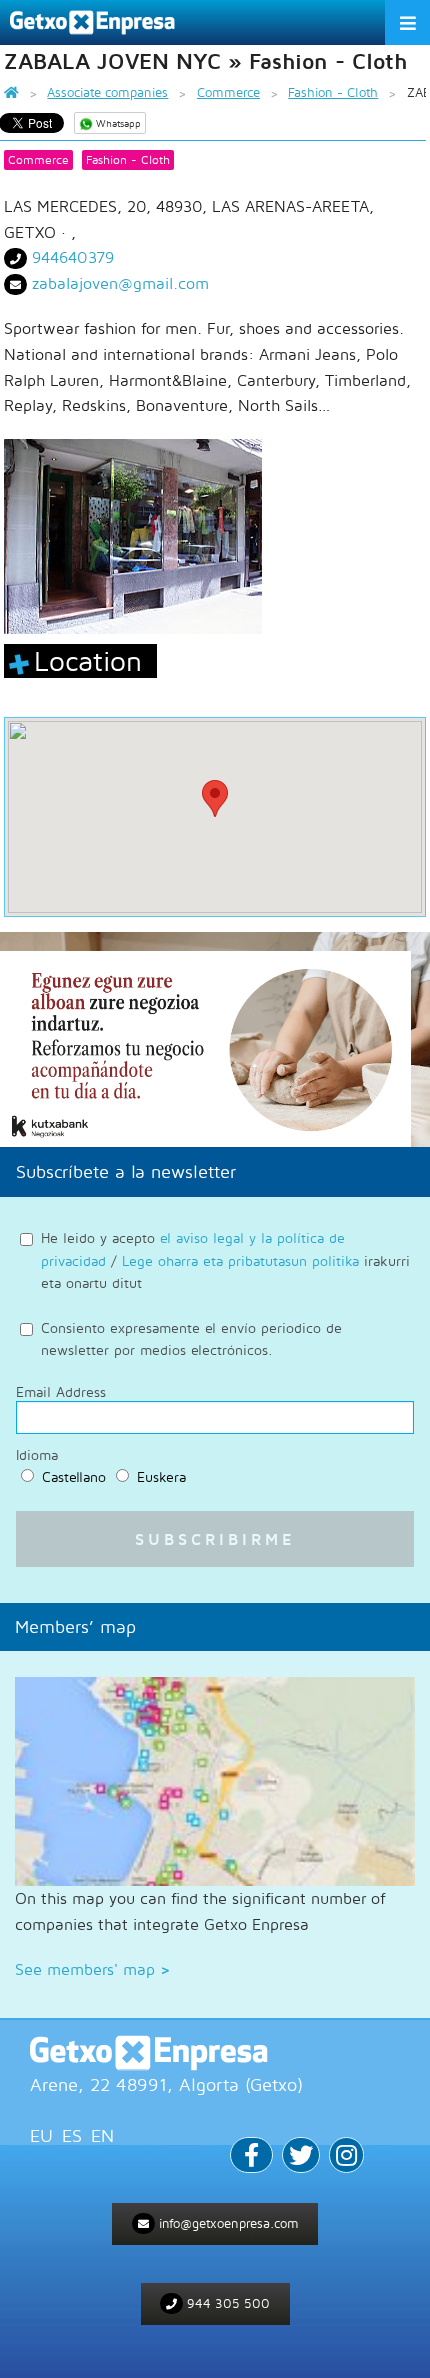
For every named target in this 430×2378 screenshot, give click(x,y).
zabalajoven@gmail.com (120, 283)
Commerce (38, 159)
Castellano (74, 1476)
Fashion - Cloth (128, 159)
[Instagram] (346, 2157)
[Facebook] (251, 2157)
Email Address (61, 1392)
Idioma (37, 1455)
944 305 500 (226, 2303)
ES (72, 2135)
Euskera (161, 1476)
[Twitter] (301, 2157)
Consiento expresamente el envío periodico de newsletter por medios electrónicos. (191, 1338)
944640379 (73, 257)
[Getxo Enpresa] (215, 2053)
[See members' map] (215, 1781)
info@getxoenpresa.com (227, 2223)
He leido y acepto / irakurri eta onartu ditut (225, 1260)
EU (41, 2135)
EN (102, 2135)
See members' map (92, 1969)
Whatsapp (117, 123)
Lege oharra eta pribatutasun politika (240, 1260)
